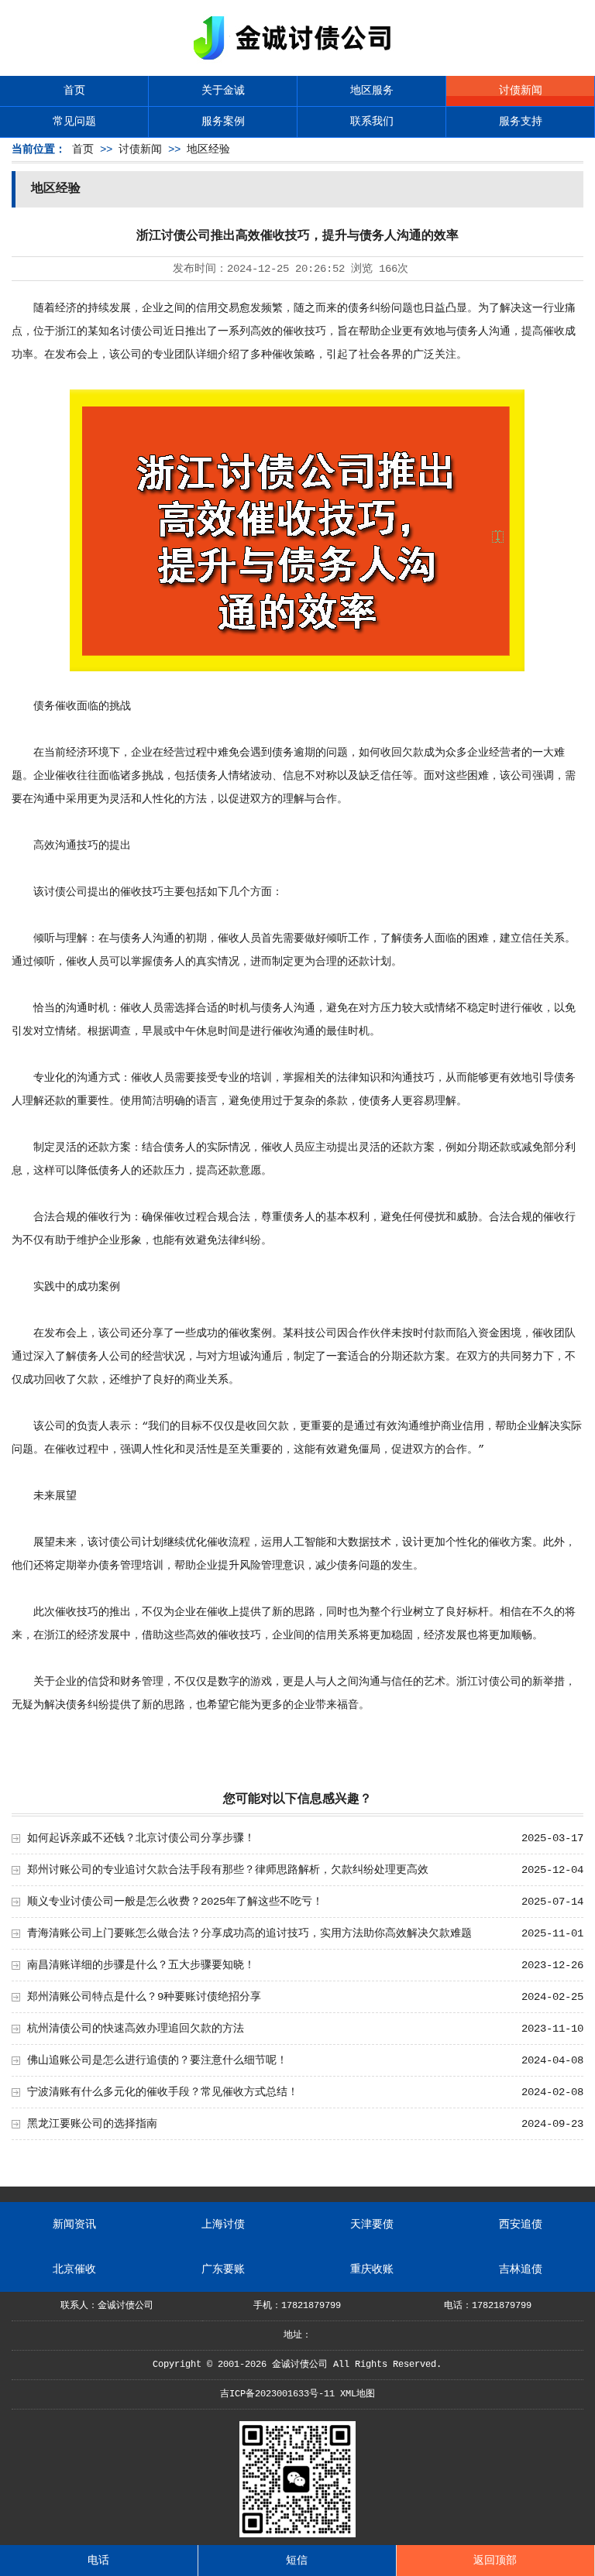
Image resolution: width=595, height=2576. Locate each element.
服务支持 (521, 122)
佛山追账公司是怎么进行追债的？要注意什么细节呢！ (157, 2060)
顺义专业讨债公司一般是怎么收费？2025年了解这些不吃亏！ (175, 1902)
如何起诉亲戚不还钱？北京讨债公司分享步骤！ (141, 1838)
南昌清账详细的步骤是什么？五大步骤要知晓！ (141, 1965)
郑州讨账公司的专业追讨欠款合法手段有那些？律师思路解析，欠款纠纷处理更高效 (228, 1870)
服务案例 (223, 122)
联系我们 (372, 122)
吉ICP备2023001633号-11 (277, 2394)
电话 (98, 2561)
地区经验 (208, 149)
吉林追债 (521, 2269)
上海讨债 (223, 2224)
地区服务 (372, 91)
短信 (297, 2561)
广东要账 (223, 2269)
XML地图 (358, 2394)
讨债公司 (142, 331)
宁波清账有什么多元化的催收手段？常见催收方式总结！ (163, 2092)
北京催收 (74, 2269)
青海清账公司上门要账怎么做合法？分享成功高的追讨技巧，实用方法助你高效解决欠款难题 (249, 1933)
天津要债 (372, 2224)
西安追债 (521, 2224)
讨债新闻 (521, 91)
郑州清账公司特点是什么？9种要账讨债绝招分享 (144, 1997)
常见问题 (74, 122)
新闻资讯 (74, 2224)
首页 (74, 91)
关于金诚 (223, 91)
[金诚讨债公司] (297, 62)
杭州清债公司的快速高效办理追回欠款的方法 (136, 2029)
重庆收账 (372, 2269)
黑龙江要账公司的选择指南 (92, 2124)
